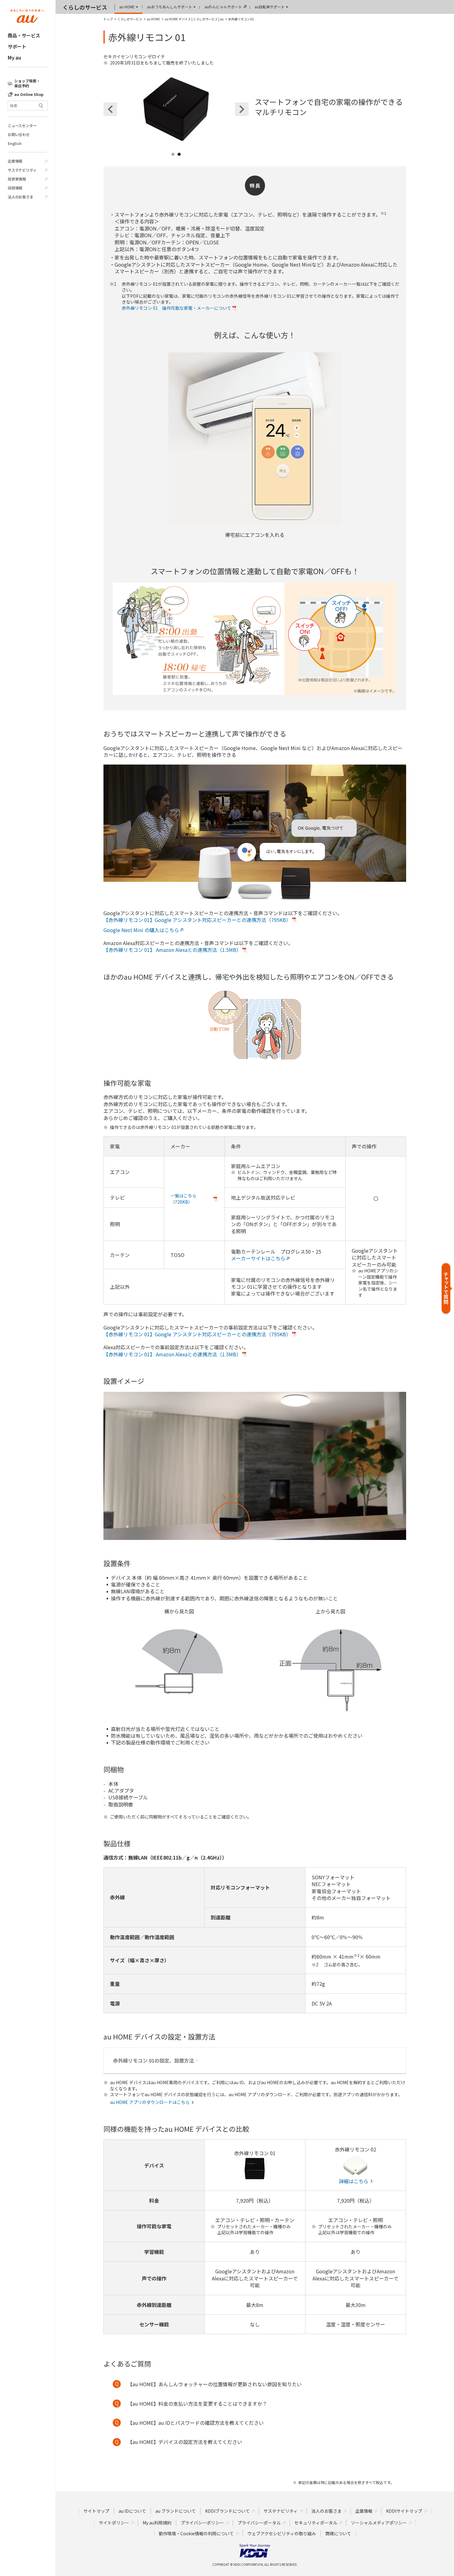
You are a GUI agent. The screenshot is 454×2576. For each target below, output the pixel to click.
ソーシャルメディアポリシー (379, 2523)
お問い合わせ (19, 135)
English (15, 143)
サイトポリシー (114, 2523)
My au (14, 58)
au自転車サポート (270, 7)
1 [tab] (173, 162)
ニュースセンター (22, 126)
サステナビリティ (22, 170)
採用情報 (15, 188)
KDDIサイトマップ (404, 2511)
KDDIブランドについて (227, 2511)
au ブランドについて (176, 2511)
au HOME (127, 7)
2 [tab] (179, 162)
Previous (110, 109)
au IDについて (132, 2511)
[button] (447, 1288)
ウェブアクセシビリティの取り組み (282, 2533)
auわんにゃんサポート (223, 7)
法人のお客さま (21, 197)
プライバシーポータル (259, 2523)
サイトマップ (96, 2511)
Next (242, 109)
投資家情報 (17, 179)
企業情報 (15, 161)
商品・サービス (24, 35)
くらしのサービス (85, 7)
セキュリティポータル (316, 2523)
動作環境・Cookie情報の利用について (196, 2533)
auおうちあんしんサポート (170, 7)
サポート (17, 46)
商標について (338, 2533)
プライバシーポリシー (202, 2523)
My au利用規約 (157, 2523)
